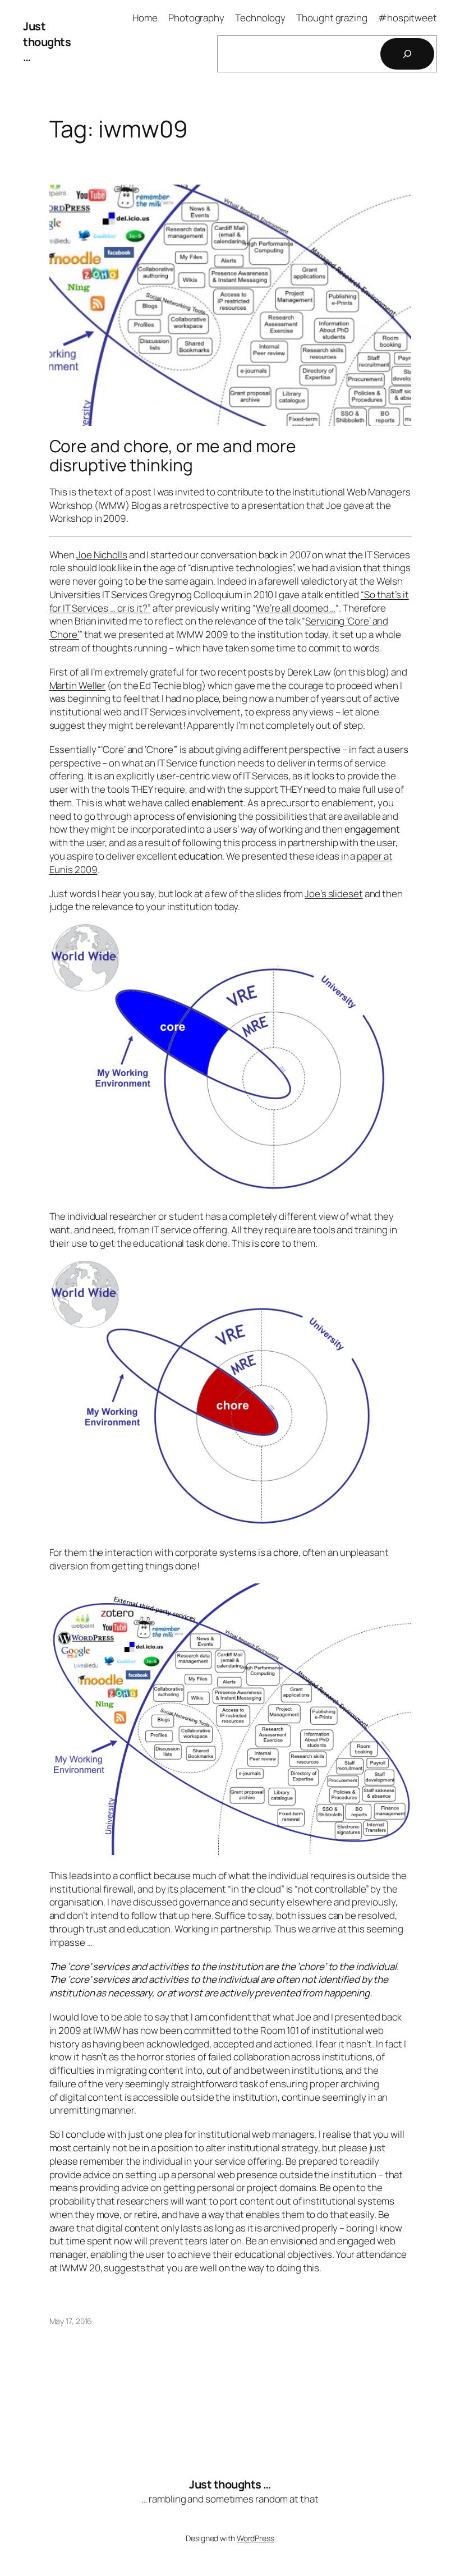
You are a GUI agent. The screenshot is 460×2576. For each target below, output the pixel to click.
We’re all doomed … (296, 608)
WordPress (256, 2538)
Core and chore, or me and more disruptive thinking (173, 455)
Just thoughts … (47, 42)
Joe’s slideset (334, 894)
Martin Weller (78, 685)
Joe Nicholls (102, 555)
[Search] (407, 54)
